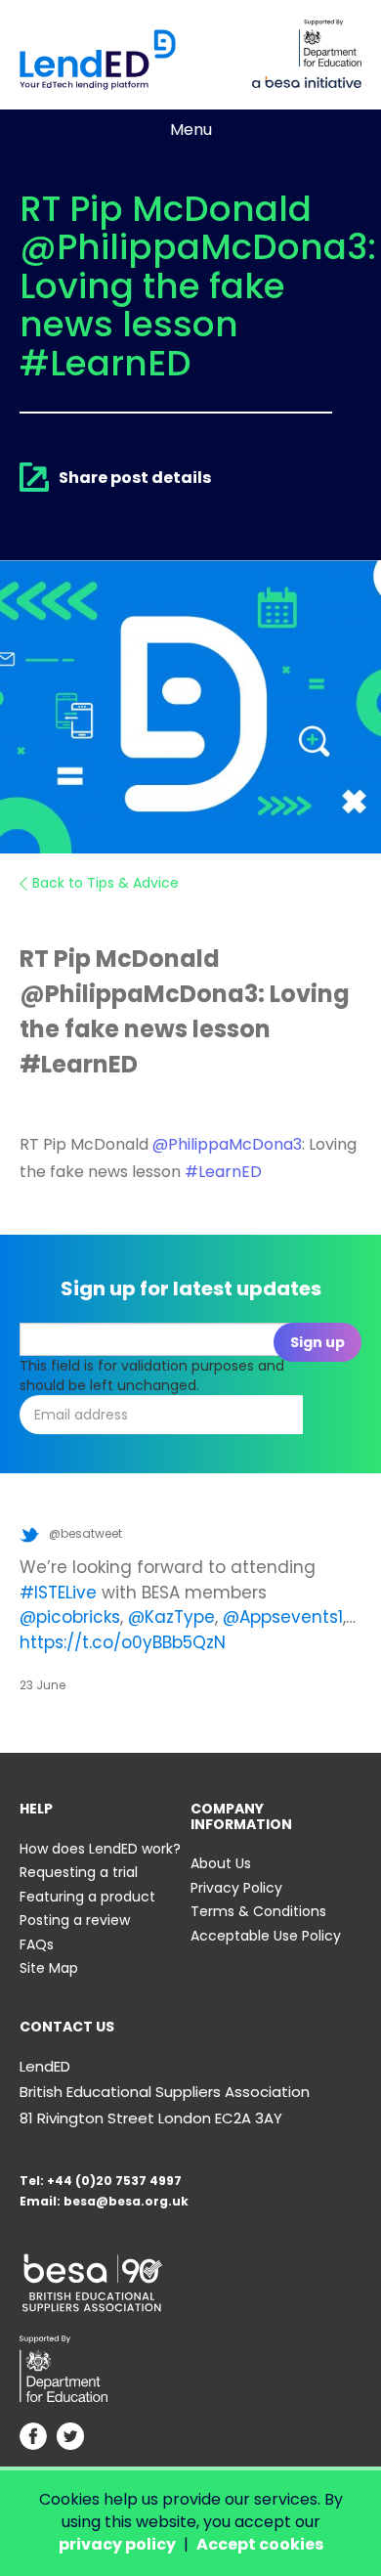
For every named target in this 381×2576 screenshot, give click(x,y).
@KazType (171, 1617)
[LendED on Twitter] (70, 2439)
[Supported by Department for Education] (330, 43)
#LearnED (223, 1172)
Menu (191, 130)
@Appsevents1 (283, 1617)
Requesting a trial (79, 1872)
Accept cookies (260, 2544)
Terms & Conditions (258, 1911)
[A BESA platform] (307, 80)
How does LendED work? (100, 1849)
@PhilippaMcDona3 (227, 1144)
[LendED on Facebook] (33, 2439)
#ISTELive (58, 1593)
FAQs (37, 1944)
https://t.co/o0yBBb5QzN (123, 1642)
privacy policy (117, 2544)
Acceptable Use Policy (266, 1936)
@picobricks (70, 1617)
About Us (221, 1863)
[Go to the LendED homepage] (98, 60)
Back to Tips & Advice (106, 883)
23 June (42, 1685)
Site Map (49, 1968)
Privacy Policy (236, 1888)
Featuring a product (87, 1897)
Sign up (317, 1342)
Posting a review (75, 1920)
